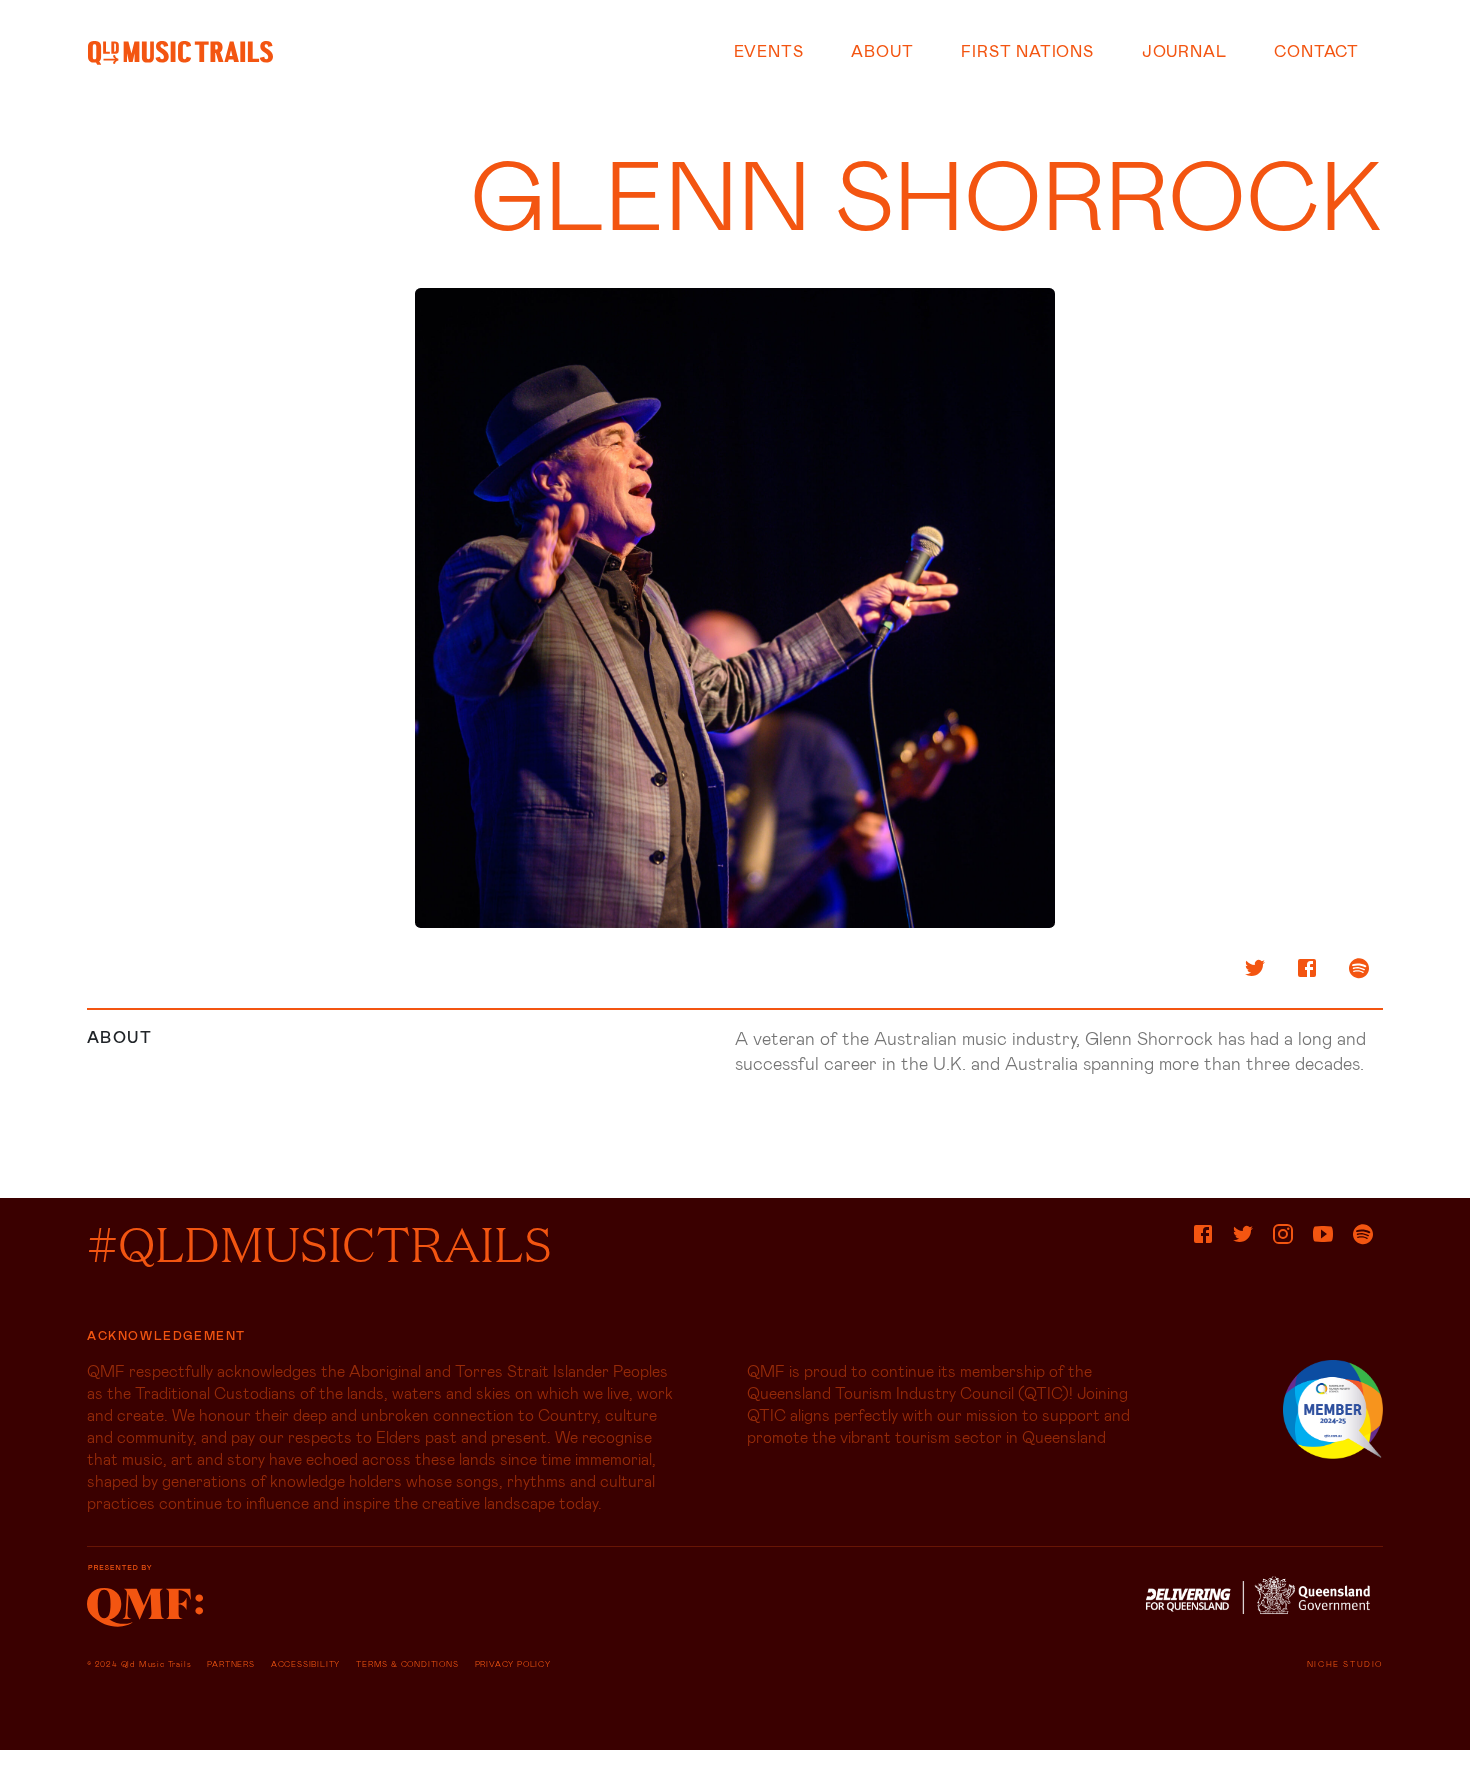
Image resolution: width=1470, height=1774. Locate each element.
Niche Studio (1345, 1664)
